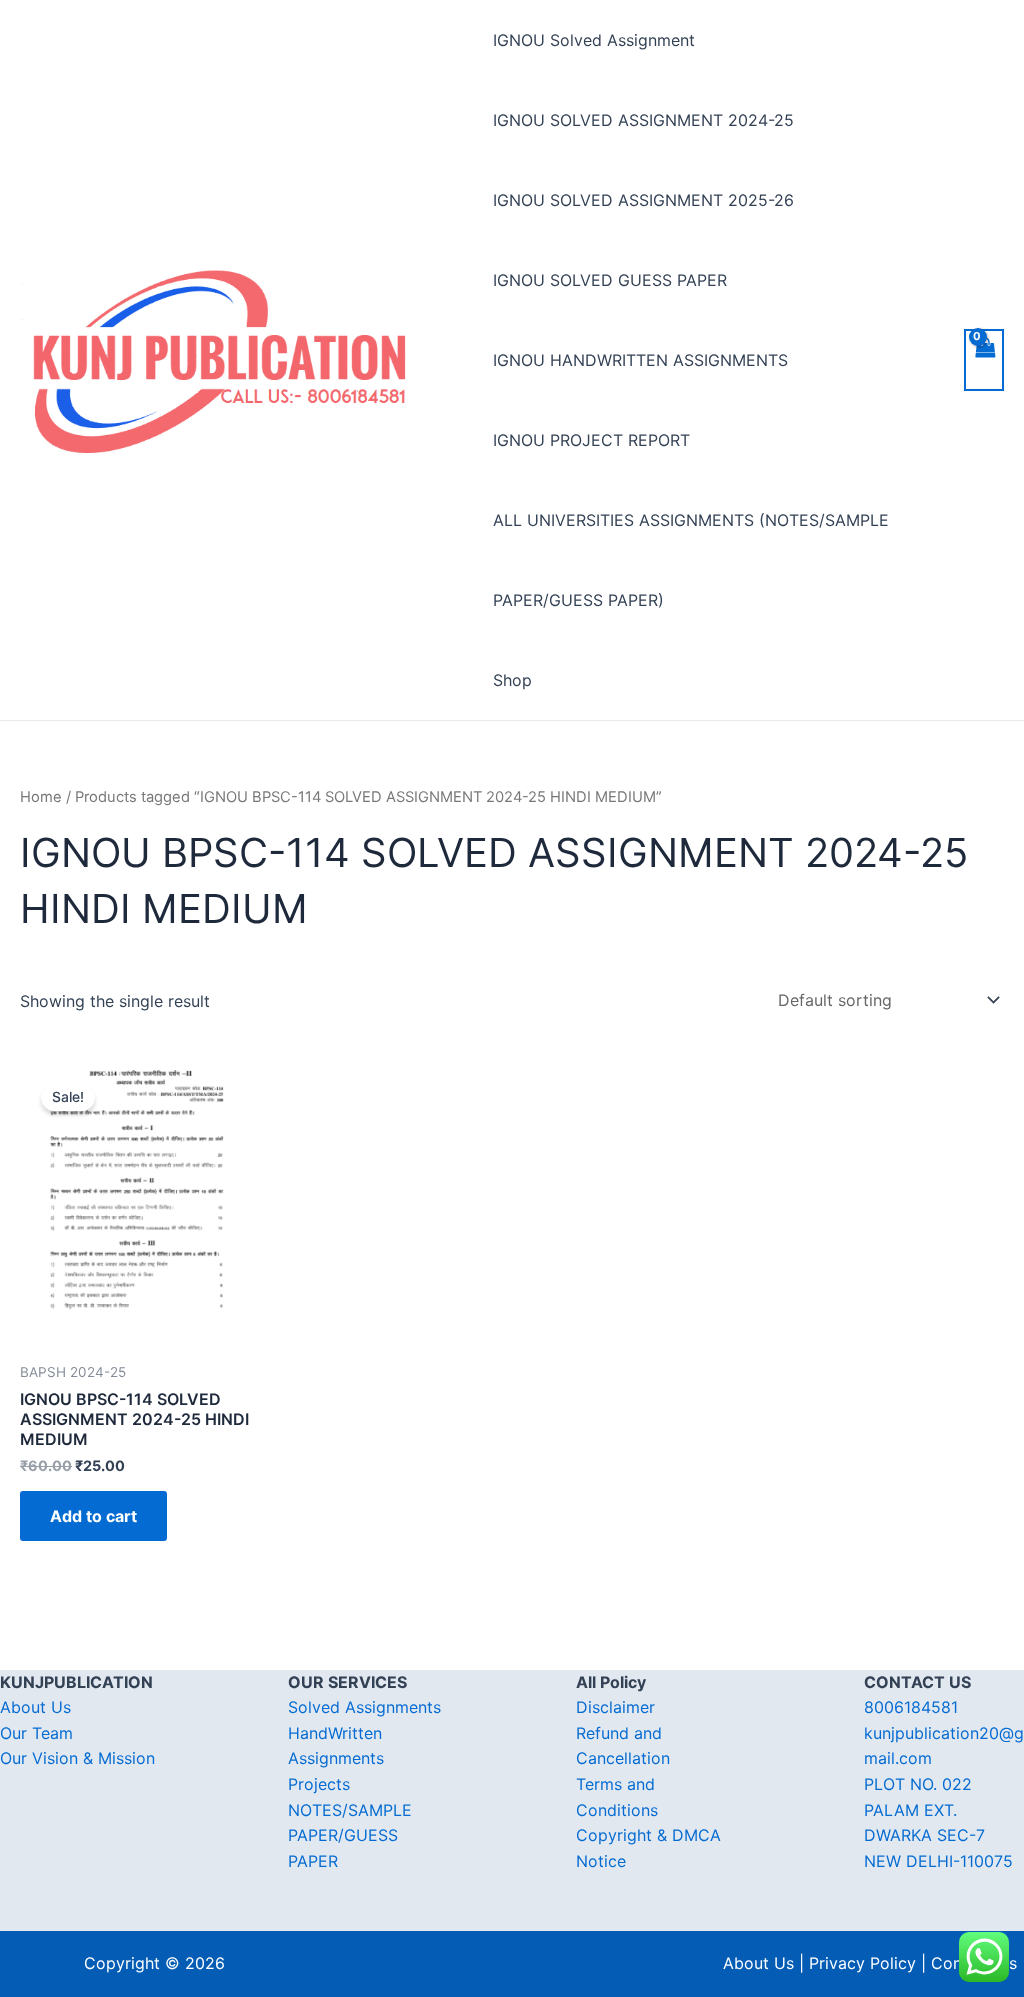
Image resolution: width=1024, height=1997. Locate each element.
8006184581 (911, 1707)
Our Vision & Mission (77, 1758)
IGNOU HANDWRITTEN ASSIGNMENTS (640, 360)
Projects (319, 1784)
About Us (35, 1707)
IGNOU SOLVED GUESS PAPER (610, 280)
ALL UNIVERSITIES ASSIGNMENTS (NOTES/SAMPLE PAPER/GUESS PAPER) (691, 560)
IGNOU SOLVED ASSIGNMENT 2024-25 (643, 120)
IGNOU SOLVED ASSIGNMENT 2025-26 (643, 200)
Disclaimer (615, 1707)
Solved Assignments (364, 1707)
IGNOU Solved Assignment (594, 40)
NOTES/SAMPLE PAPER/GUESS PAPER (350, 1835)
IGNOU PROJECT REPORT (591, 440)
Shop (512, 680)
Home (41, 797)
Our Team (36, 1733)
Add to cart (93, 1516)
